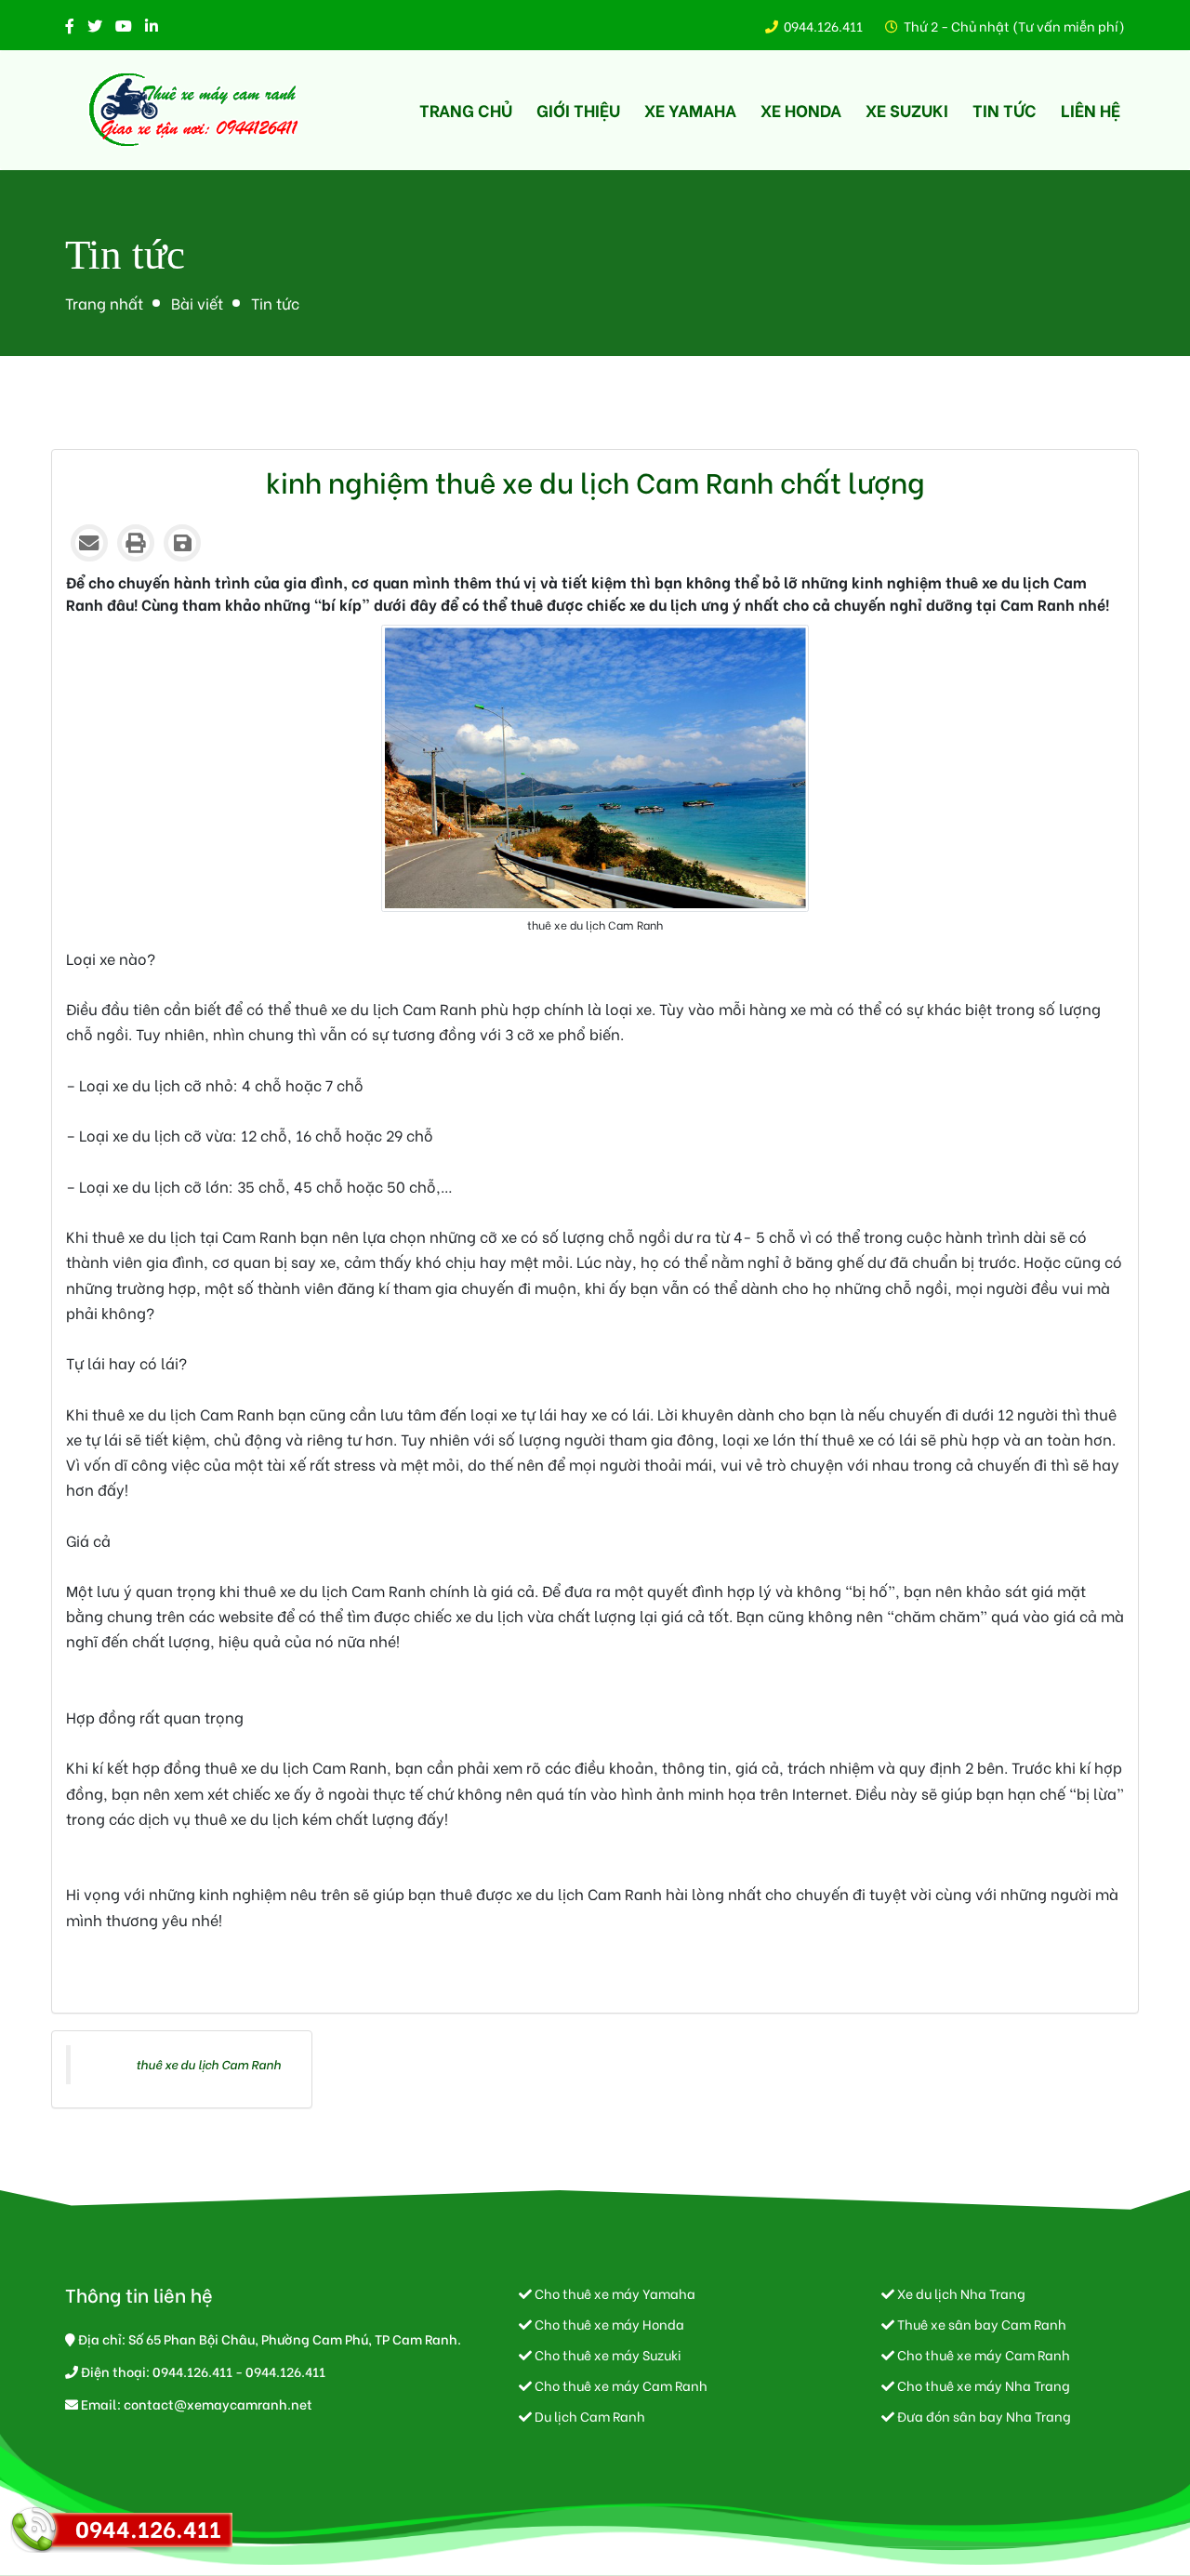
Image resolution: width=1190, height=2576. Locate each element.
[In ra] (136, 543)
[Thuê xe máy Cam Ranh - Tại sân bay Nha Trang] (195, 110)
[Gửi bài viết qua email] (89, 543)
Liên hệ (1091, 109)
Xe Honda (801, 109)
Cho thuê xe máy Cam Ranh (620, 2385)
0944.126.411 (823, 26)
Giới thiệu (578, 109)
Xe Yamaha (690, 109)
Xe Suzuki (907, 109)
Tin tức (1005, 109)
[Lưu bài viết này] (182, 543)
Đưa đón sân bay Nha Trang (983, 2416)
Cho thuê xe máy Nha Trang (982, 2385)
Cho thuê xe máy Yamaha (614, 2293)
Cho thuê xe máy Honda (608, 2324)
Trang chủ (466, 109)
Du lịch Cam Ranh (588, 2416)
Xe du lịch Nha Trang (960, 2293)
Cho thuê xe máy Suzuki (607, 2354)
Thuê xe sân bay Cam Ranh (980, 2324)
